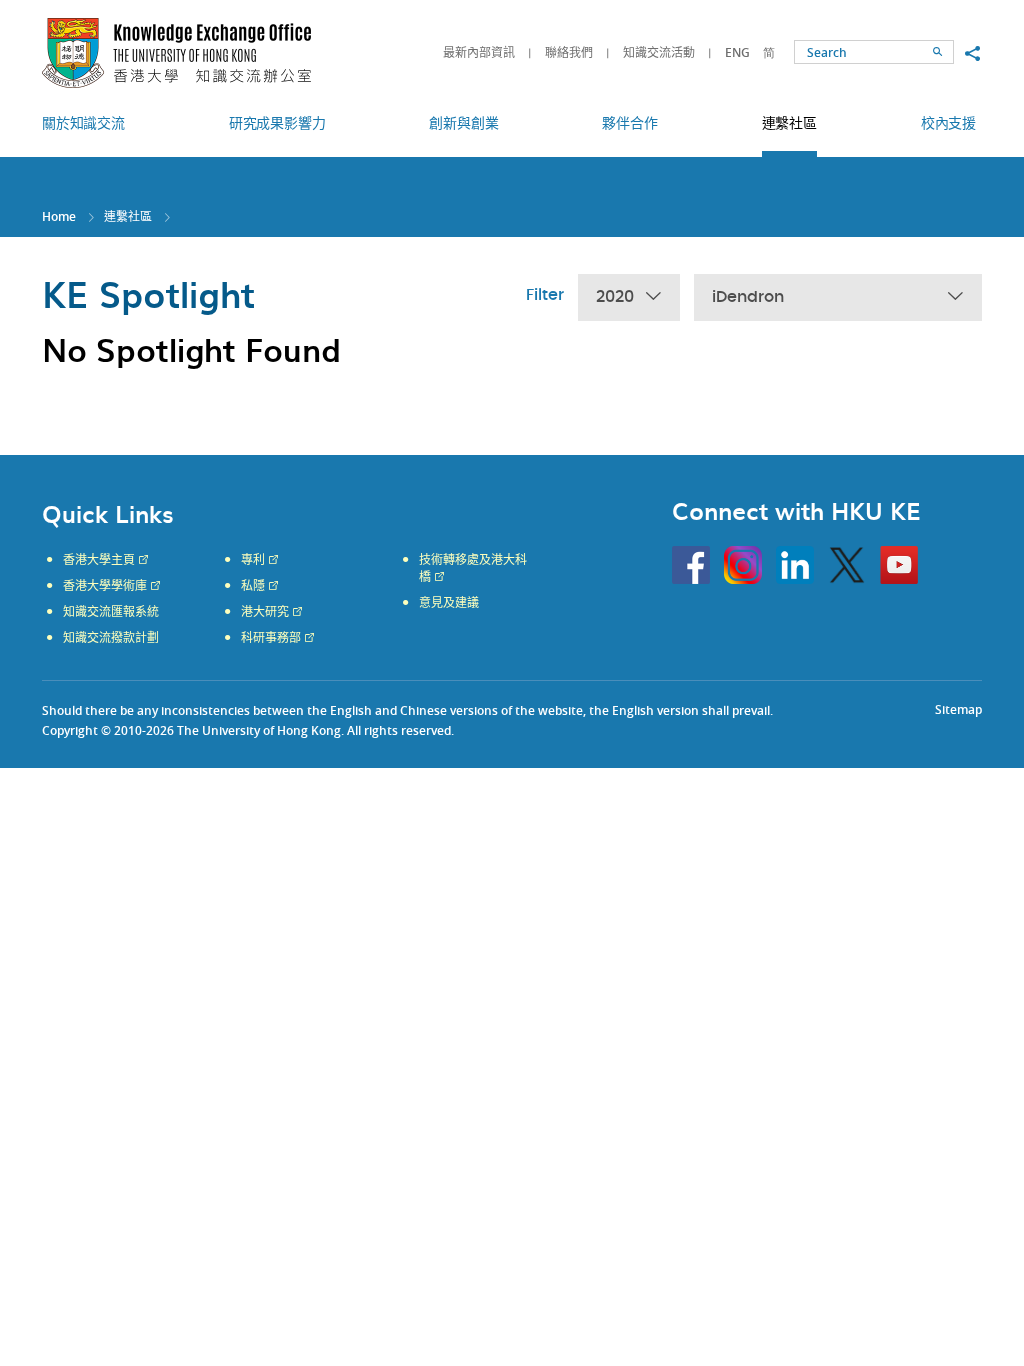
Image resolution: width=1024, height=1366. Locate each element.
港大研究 (265, 612)
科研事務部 (271, 638)
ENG (737, 52)
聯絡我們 (569, 52)
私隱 (253, 586)
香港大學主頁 (99, 560)
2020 (615, 297)
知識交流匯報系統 (111, 612)
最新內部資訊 (479, 52)
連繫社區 (128, 216)
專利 (253, 560)
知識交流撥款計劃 (111, 638)
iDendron (748, 297)
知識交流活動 (659, 52)
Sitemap (958, 709)
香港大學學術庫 (105, 586)
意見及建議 (449, 603)
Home (59, 216)
